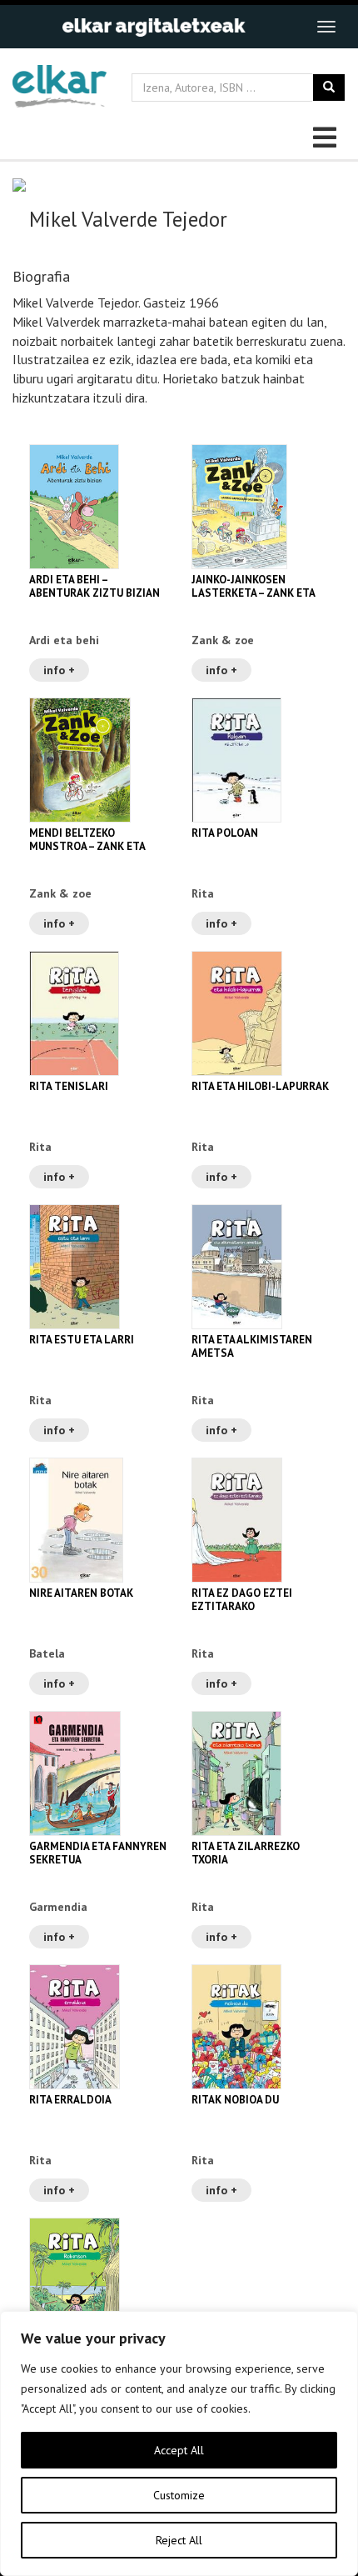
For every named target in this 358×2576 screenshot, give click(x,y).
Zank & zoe (223, 640)
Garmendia (58, 1907)
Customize (179, 2495)
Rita (203, 893)
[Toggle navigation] (326, 27)
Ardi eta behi (64, 640)
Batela (47, 1653)
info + (59, 670)
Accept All (179, 2450)
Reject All (179, 2540)
